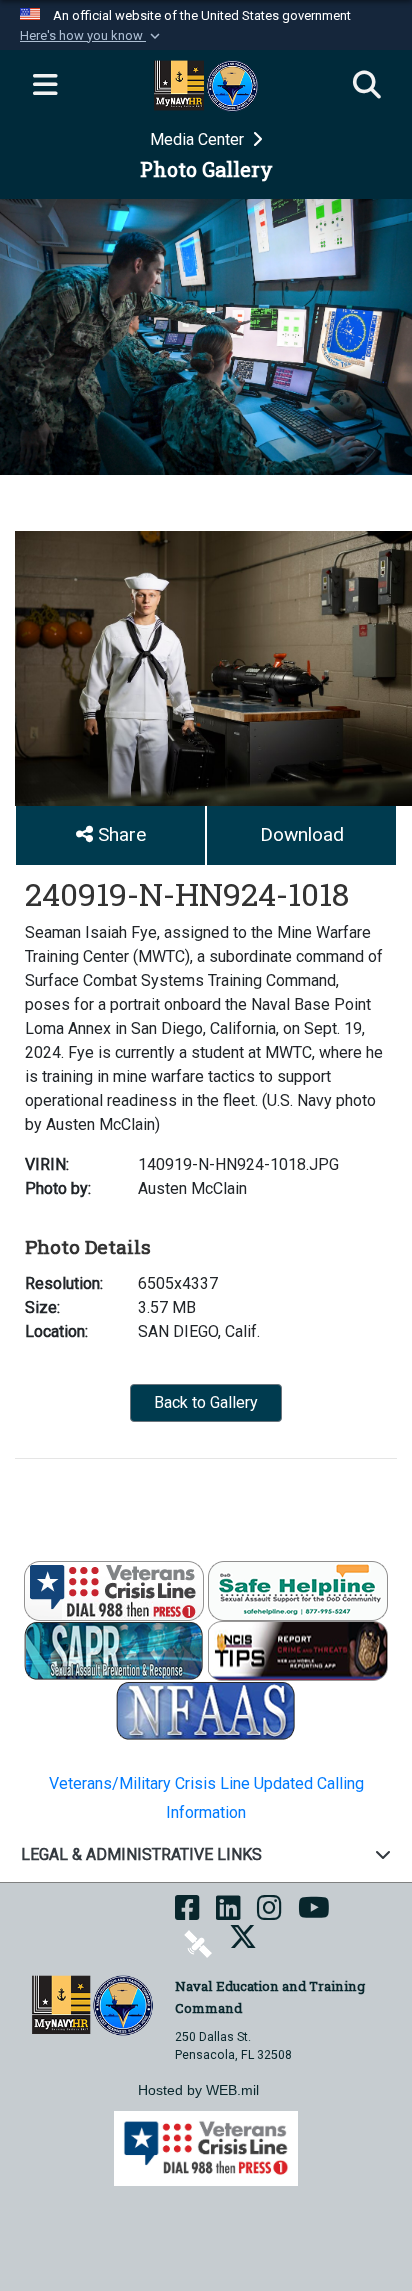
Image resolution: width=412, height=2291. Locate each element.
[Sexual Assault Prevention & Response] (114, 1649)
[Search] (367, 86)
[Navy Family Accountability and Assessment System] (206, 1709)
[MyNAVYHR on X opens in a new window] (243, 1943)
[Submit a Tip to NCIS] (298, 1649)
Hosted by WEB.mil (198, 2090)
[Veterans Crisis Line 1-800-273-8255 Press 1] (114, 1589)
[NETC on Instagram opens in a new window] (269, 1914)
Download (302, 834)
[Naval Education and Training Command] (92, 2003)
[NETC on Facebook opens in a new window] (187, 1914)
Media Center (199, 139)
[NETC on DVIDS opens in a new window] (198, 1943)
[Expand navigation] (45, 86)
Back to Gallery (206, 1402)
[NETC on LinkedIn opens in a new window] (228, 1914)
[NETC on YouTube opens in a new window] (314, 1914)
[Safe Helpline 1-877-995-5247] (298, 1589)
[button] (92, 36)
